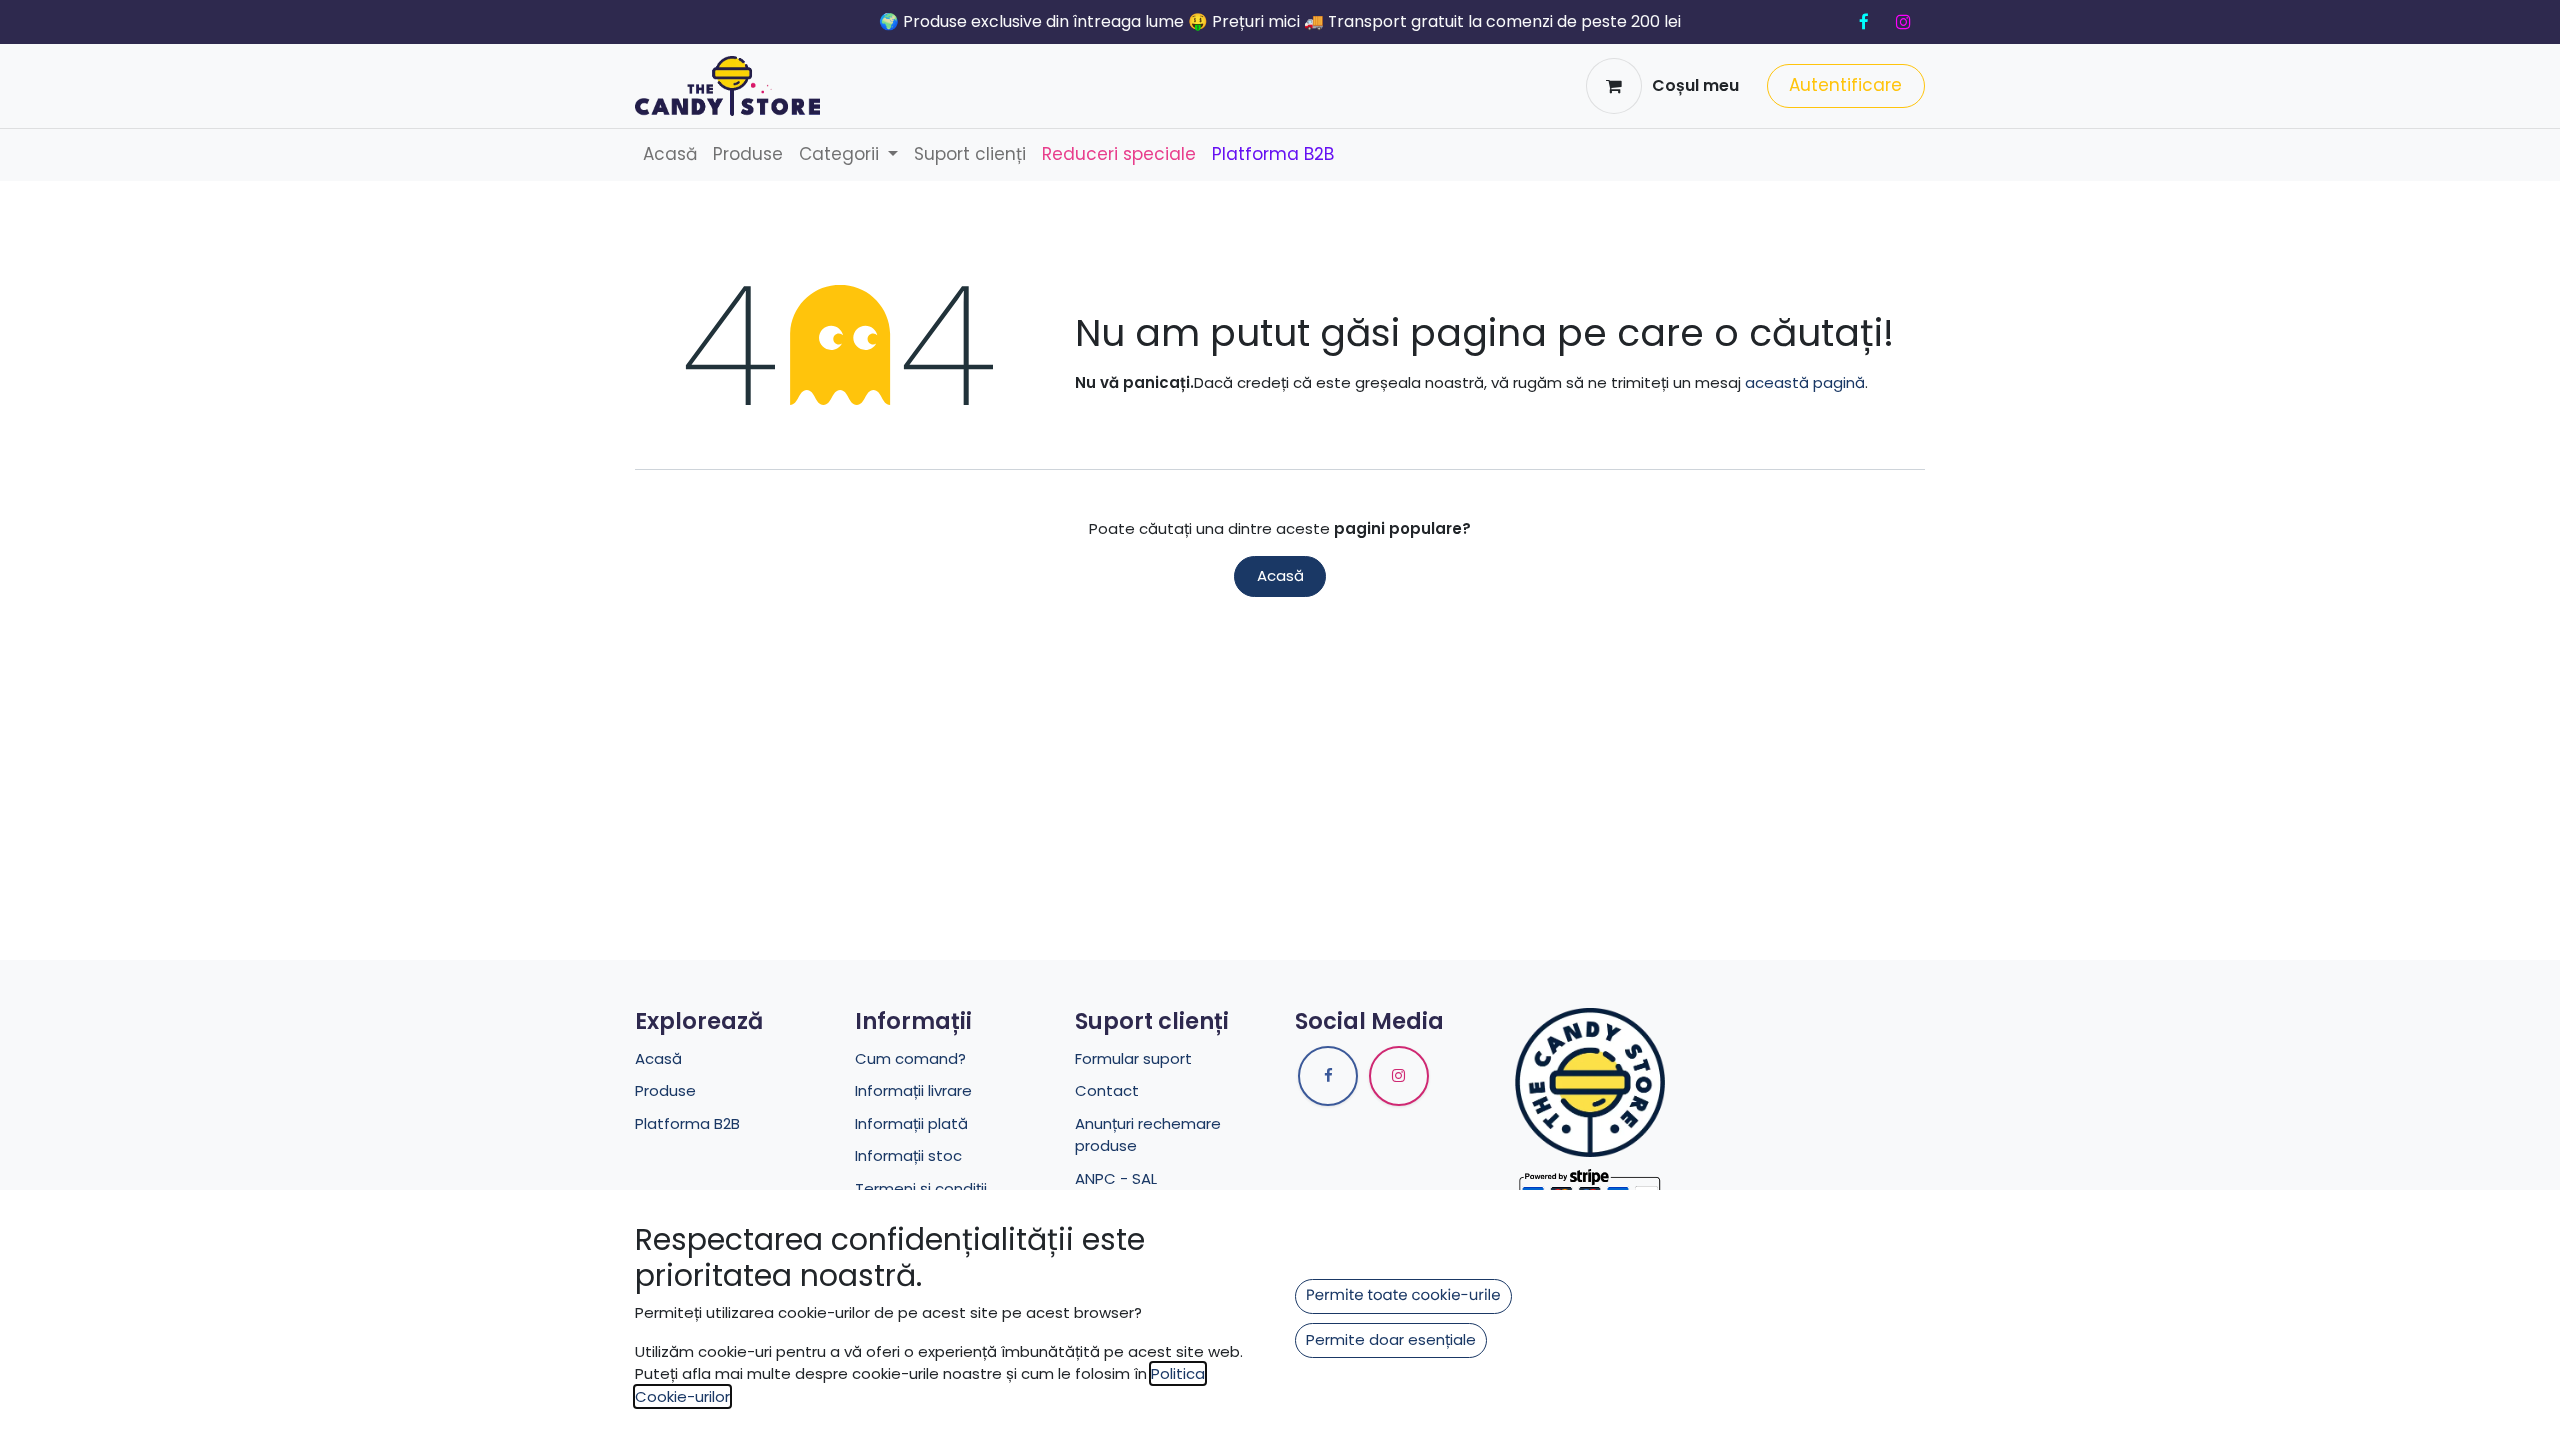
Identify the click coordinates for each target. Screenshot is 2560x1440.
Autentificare (1845, 85)
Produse (665, 1090)
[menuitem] (670, 155)
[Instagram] (1903, 22)
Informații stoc (908, 1155)
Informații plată (911, 1123)
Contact (1107, 1090)
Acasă (1280, 575)
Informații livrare (913, 1090)
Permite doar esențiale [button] (1391, 1339)
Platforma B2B (687, 1123)
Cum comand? (910, 1058)
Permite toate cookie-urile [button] (1403, 1295)
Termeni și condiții (921, 1188)
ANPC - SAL (1116, 1178)
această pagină (1805, 382)
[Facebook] (1864, 22)
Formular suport (1133, 1058)
